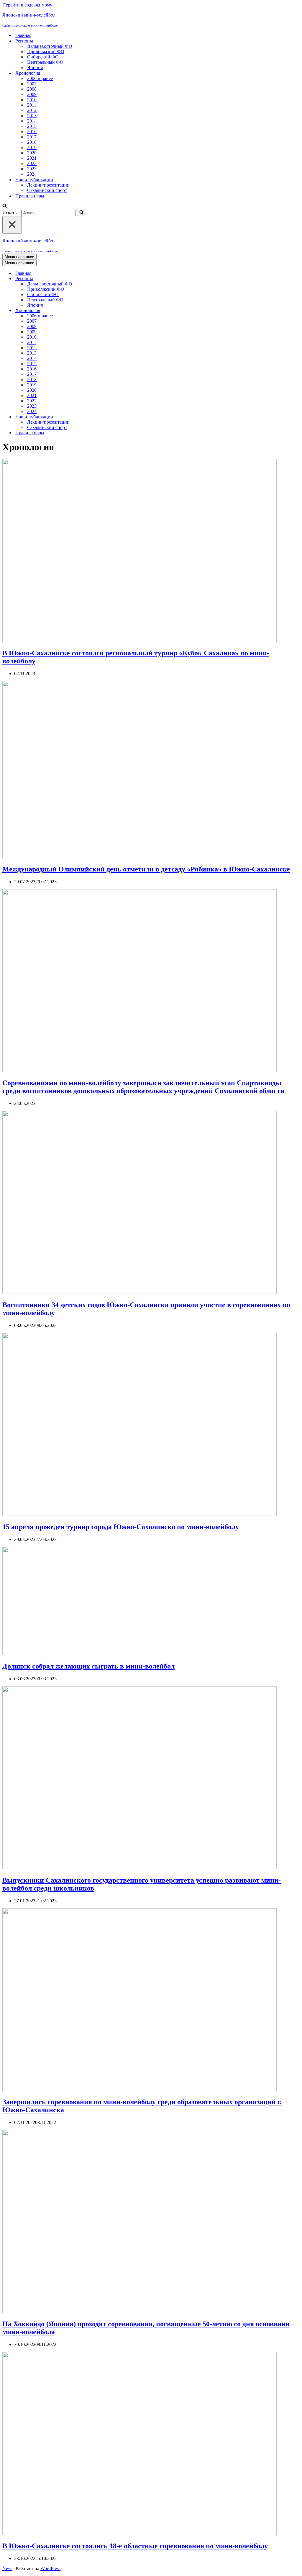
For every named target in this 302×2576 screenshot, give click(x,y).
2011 (32, 105)
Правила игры (30, 196)
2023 (32, 169)
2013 (32, 116)
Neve (7, 2568)
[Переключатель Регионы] (106, 279)
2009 (32, 94)
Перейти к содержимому (27, 5)
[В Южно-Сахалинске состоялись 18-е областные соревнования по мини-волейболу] (139, 2533)
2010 (32, 100)
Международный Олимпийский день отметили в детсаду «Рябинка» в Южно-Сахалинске (146, 869)
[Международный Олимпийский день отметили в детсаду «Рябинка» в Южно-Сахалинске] (120, 857)
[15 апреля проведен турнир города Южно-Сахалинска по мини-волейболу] (139, 1514)
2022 (32, 163)
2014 (32, 121)
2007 (32, 84)
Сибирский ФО (43, 57)
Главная (23, 35)
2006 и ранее (40, 78)
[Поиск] (5, 206)
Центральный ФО (45, 62)
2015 (32, 126)
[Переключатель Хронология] (106, 311)
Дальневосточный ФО (50, 46)
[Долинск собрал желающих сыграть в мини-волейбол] (98, 1654)
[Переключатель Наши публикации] (106, 417)
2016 (32, 132)
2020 (32, 153)
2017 (32, 137)
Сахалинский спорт (47, 190)
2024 (32, 174)
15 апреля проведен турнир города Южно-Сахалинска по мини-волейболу (121, 1527)
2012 (32, 110)
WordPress (50, 2568)
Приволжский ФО (46, 52)
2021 (32, 158)
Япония (35, 67)
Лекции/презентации (48, 185)
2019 (32, 147)
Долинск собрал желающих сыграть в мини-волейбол (88, 1666)
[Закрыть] (12, 225)
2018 (32, 142)
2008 (32, 89)
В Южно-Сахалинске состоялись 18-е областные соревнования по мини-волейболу (135, 2546)
